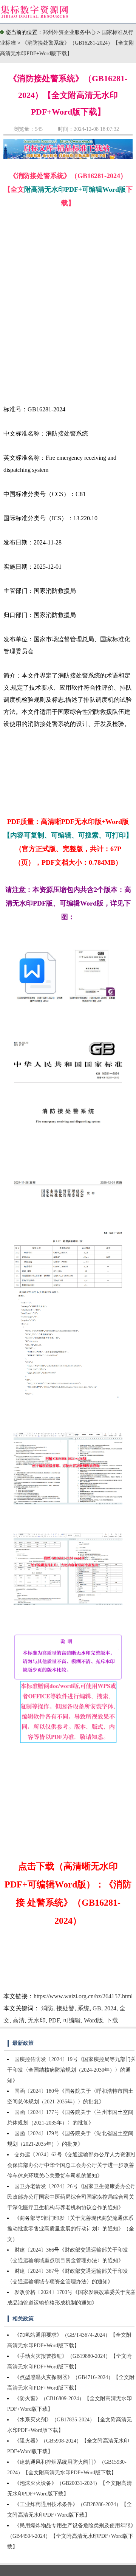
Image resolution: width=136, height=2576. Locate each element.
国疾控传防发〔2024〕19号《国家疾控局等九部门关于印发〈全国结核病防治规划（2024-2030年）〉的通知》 (72, 2070)
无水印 (37, 2020)
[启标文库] (68, 157)
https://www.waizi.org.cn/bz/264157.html (83, 1996)
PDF (54, 2020)
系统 (83, 2008)
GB (97, 2008)
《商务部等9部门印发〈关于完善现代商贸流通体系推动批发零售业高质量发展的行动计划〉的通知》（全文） (71, 2229)
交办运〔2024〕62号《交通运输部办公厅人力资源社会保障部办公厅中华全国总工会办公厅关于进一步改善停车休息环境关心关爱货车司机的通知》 (72, 2165)
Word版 (93, 2020)
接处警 (65, 2008)
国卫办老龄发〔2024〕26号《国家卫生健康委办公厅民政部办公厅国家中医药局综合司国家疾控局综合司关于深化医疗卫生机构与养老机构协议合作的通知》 (72, 2197)
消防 (47, 2008)
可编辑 (72, 2020)
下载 (112, 2020)
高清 (19, 2020)
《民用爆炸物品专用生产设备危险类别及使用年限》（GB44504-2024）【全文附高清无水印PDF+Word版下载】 (72, 2536)
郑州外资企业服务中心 (69, 32)
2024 (110, 2008)
